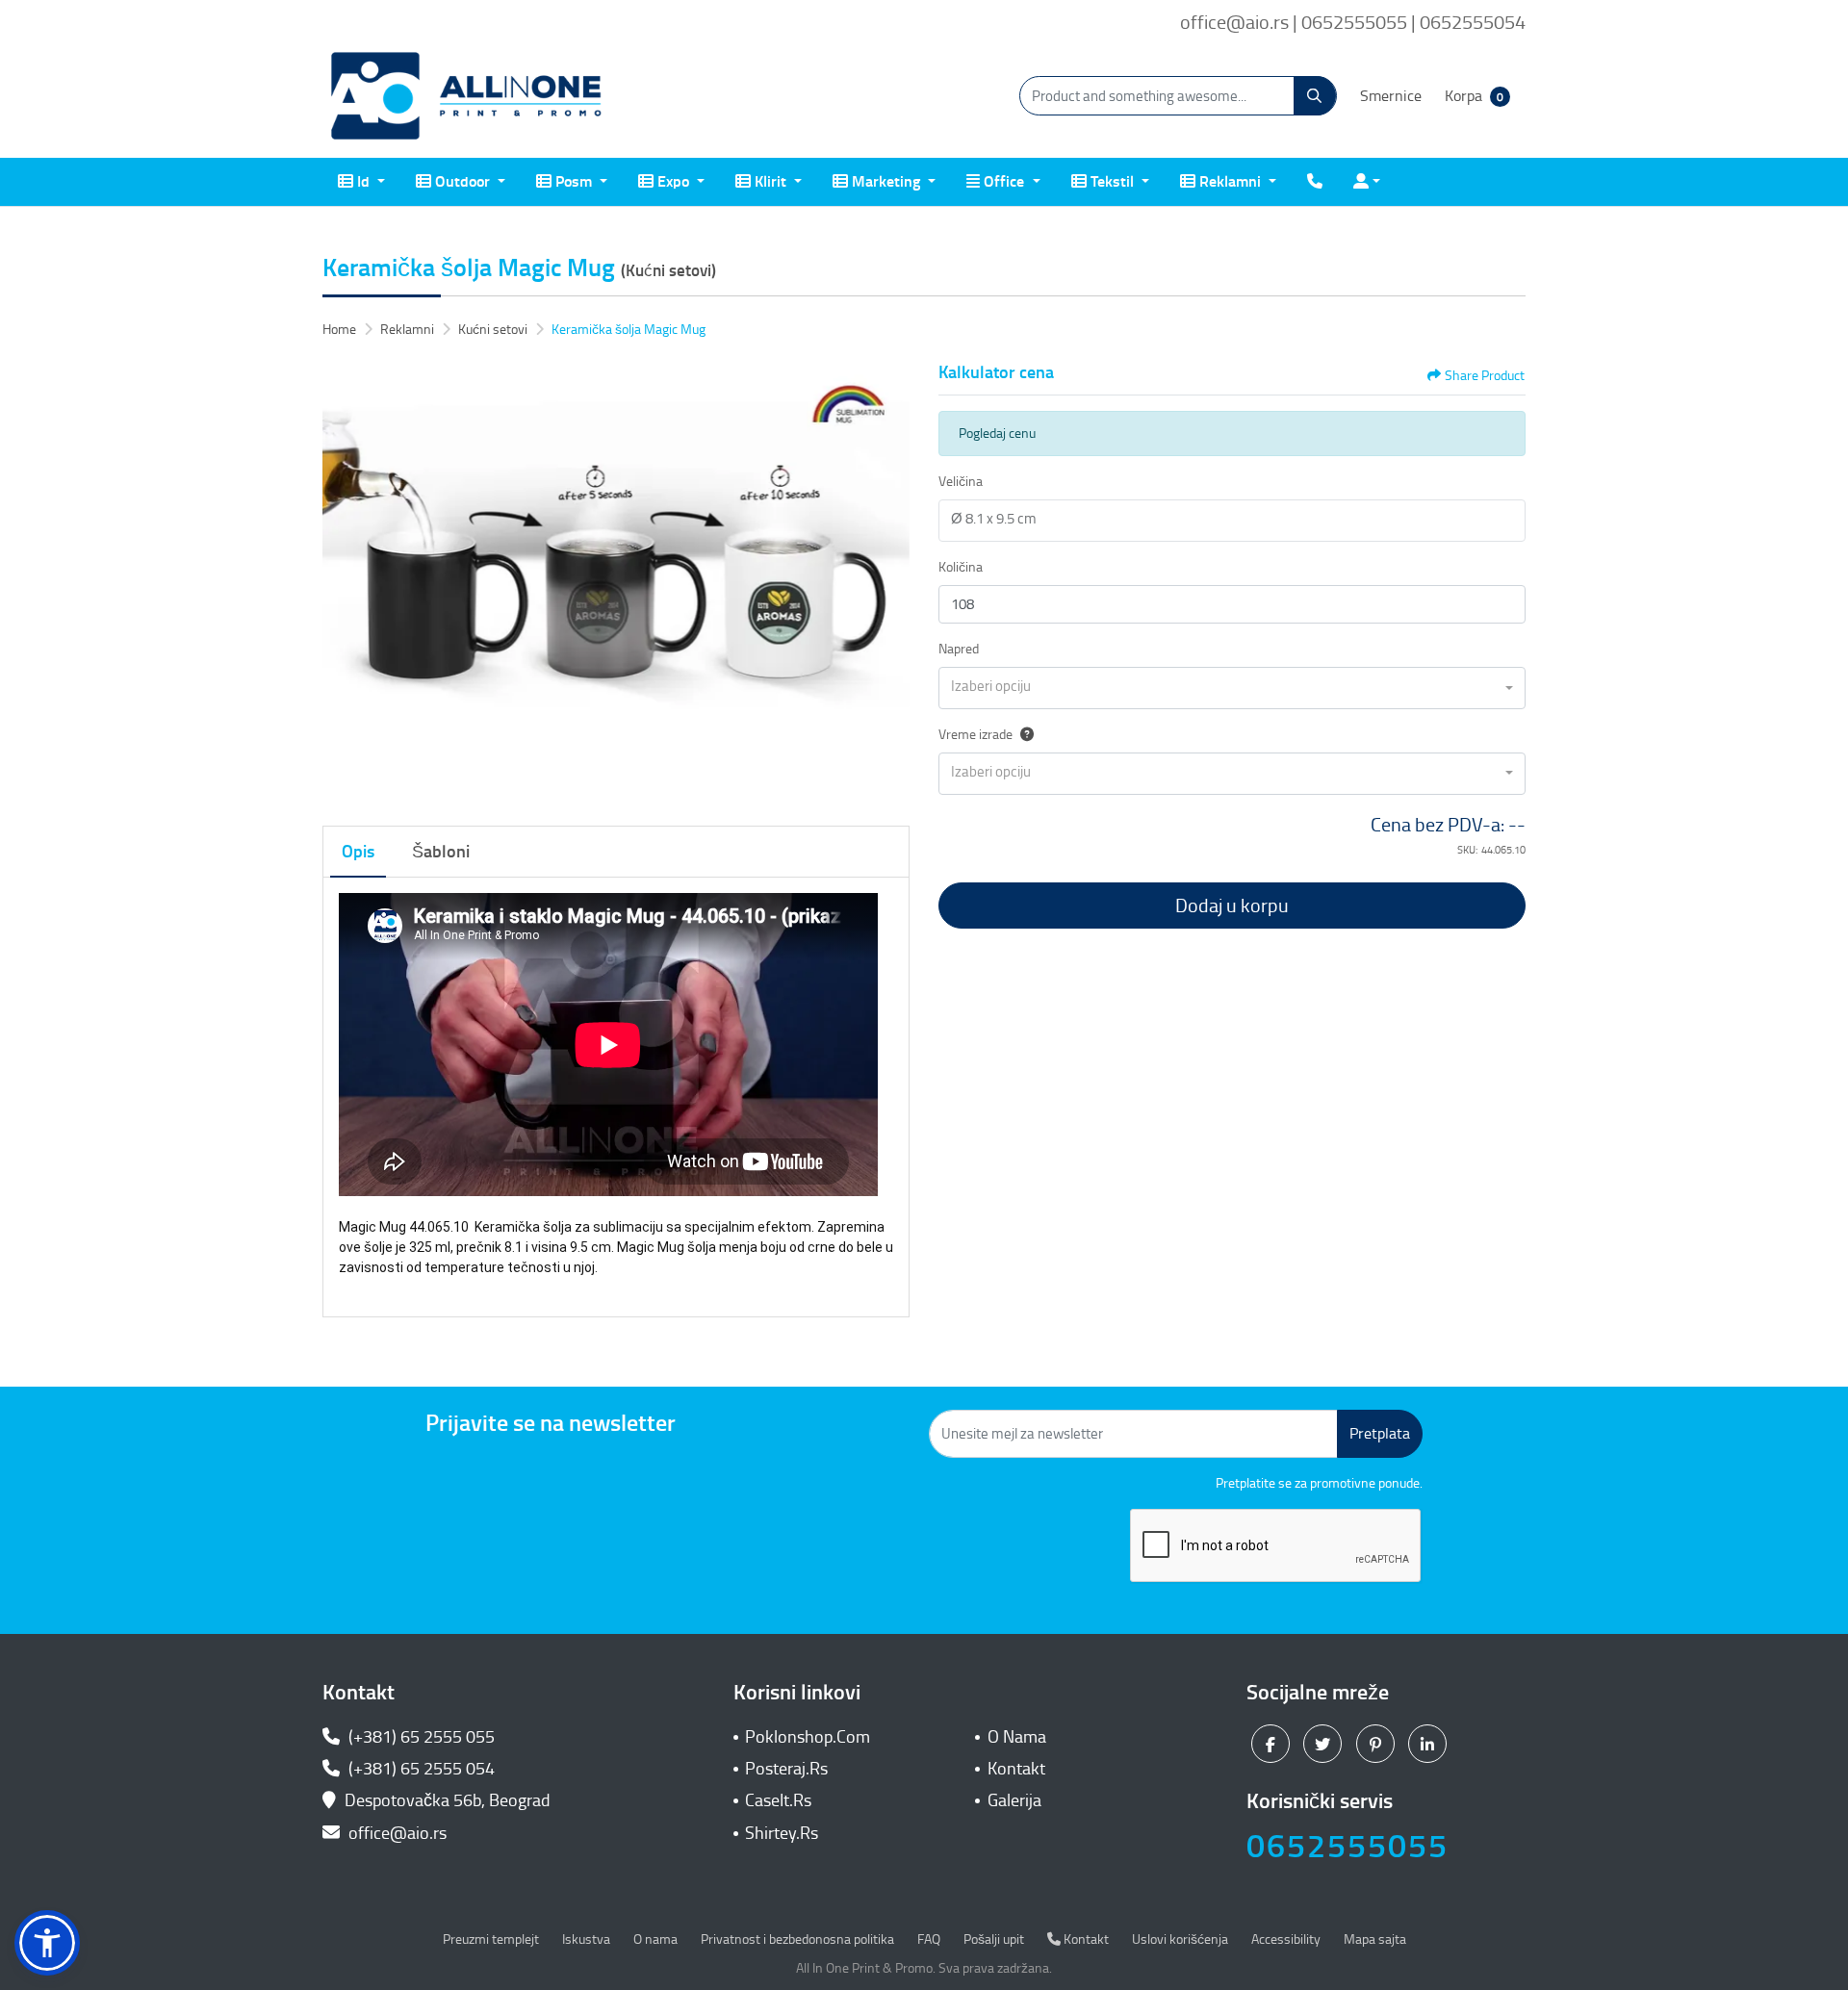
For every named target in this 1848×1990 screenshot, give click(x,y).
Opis (358, 852)
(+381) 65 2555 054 (420, 1769)
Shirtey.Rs (782, 1833)
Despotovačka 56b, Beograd (448, 1800)
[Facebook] (1273, 1743)
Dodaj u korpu (1232, 906)
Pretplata (1380, 1433)
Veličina (961, 482)
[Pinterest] (1378, 1743)
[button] (47, 1943)
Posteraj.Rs (786, 1769)
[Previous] (342, 583)
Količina (961, 567)
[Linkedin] (1430, 1743)
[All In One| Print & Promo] (467, 96)
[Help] (1023, 735)
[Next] (890, 583)
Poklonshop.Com (808, 1737)
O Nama (1017, 1737)
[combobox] (1232, 688)
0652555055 (1347, 1846)
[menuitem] (361, 182)
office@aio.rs (396, 1833)
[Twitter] (1325, 1743)
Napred (959, 649)
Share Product (1485, 376)
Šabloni (441, 852)
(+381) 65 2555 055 (420, 1737)
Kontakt (1016, 1769)
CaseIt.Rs (778, 1800)
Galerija (1014, 1800)
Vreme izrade (975, 735)
